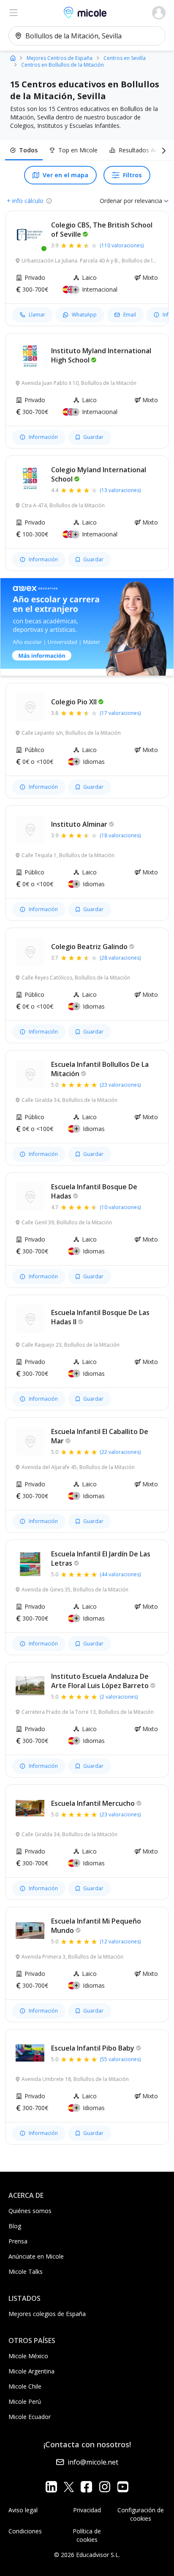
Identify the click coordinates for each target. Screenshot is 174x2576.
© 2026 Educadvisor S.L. (87, 2555)
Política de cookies (87, 2535)
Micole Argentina (31, 2371)
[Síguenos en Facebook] (86, 2487)
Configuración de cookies (141, 2514)
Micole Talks (26, 2272)
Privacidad (87, 2510)
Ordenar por (116, 201)
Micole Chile (25, 2386)
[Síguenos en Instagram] (105, 2487)
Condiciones (25, 2531)
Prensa (18, 2241)
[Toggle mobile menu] (14, 13)
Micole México (28, 2356)
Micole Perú (25, 2401)
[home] (13, 58)
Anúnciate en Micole (36, 2256)
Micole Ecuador (30, 2417)
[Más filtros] (162, 150)
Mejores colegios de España (47, 2314)
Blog (15, 2226)
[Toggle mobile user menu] (159, 13)
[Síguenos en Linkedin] (51, 2487)
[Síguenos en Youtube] (123, 2487)
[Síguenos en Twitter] (69, 2487)
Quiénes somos (30, 2211)
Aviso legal (23, 2510)
